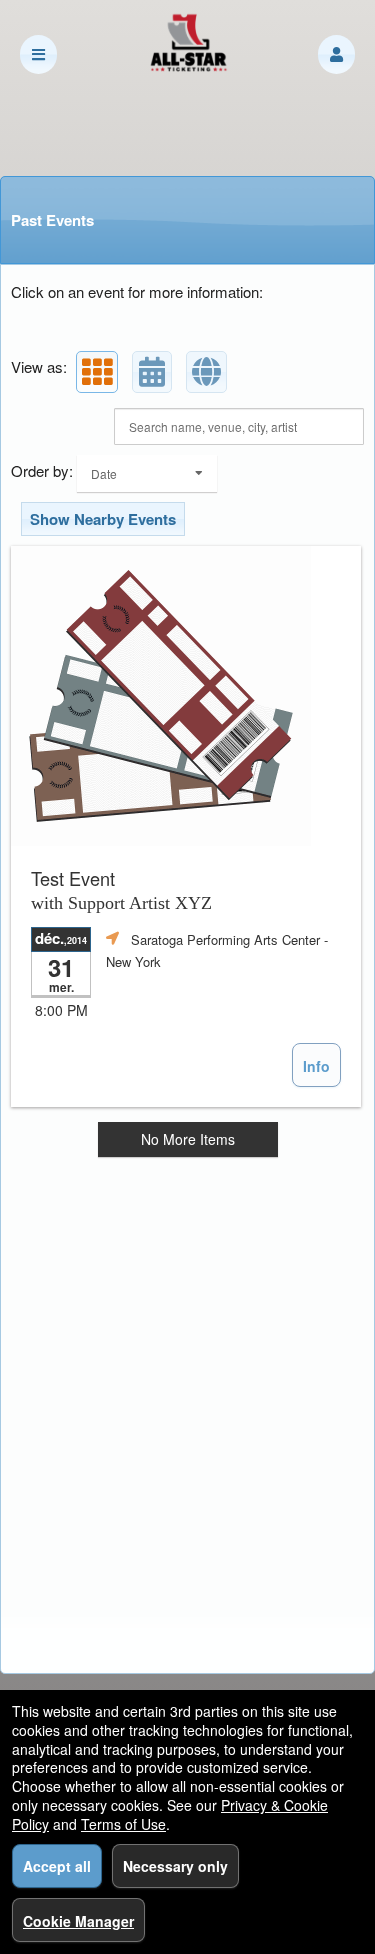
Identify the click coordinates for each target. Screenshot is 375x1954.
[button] (336, 54)
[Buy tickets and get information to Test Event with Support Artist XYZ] (186, 696)
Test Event (121, 889)
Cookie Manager (78, 1921)
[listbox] (147, 473)
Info (316, 1066)
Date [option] (104, 473)
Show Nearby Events (103, 519)
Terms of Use (123, 1824)
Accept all (57, 1866)
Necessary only (175, 1866)
